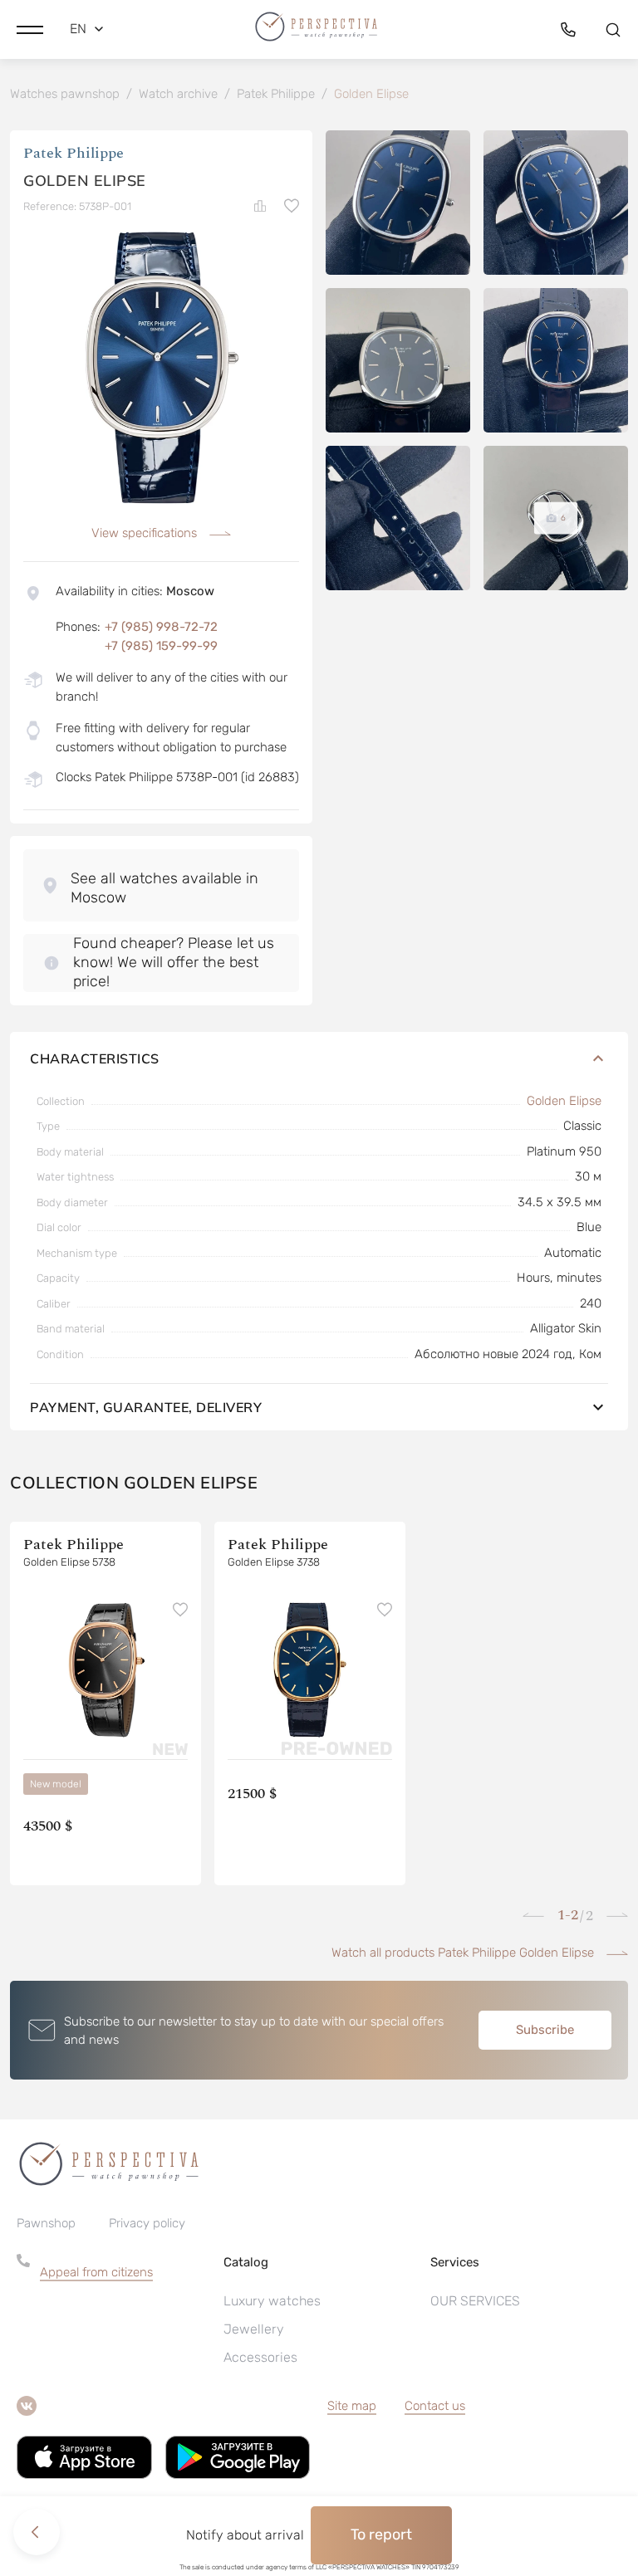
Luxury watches (272, 2301)
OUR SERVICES (475, 2301)
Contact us (435, 2406)
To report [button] (381, 2534)
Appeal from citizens (96, 2272)
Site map (352, 2406)
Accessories (260, 2357)
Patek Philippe (74, 153)
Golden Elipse (564, 1101)
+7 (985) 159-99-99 (161, 646)
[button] (30, 29)
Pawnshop (46, 2223)
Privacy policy (147, 2223)
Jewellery (254, 2329)
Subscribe (545, 2030)
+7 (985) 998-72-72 (161, 627)
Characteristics (95, 1058)
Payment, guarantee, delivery (146, 1407)
